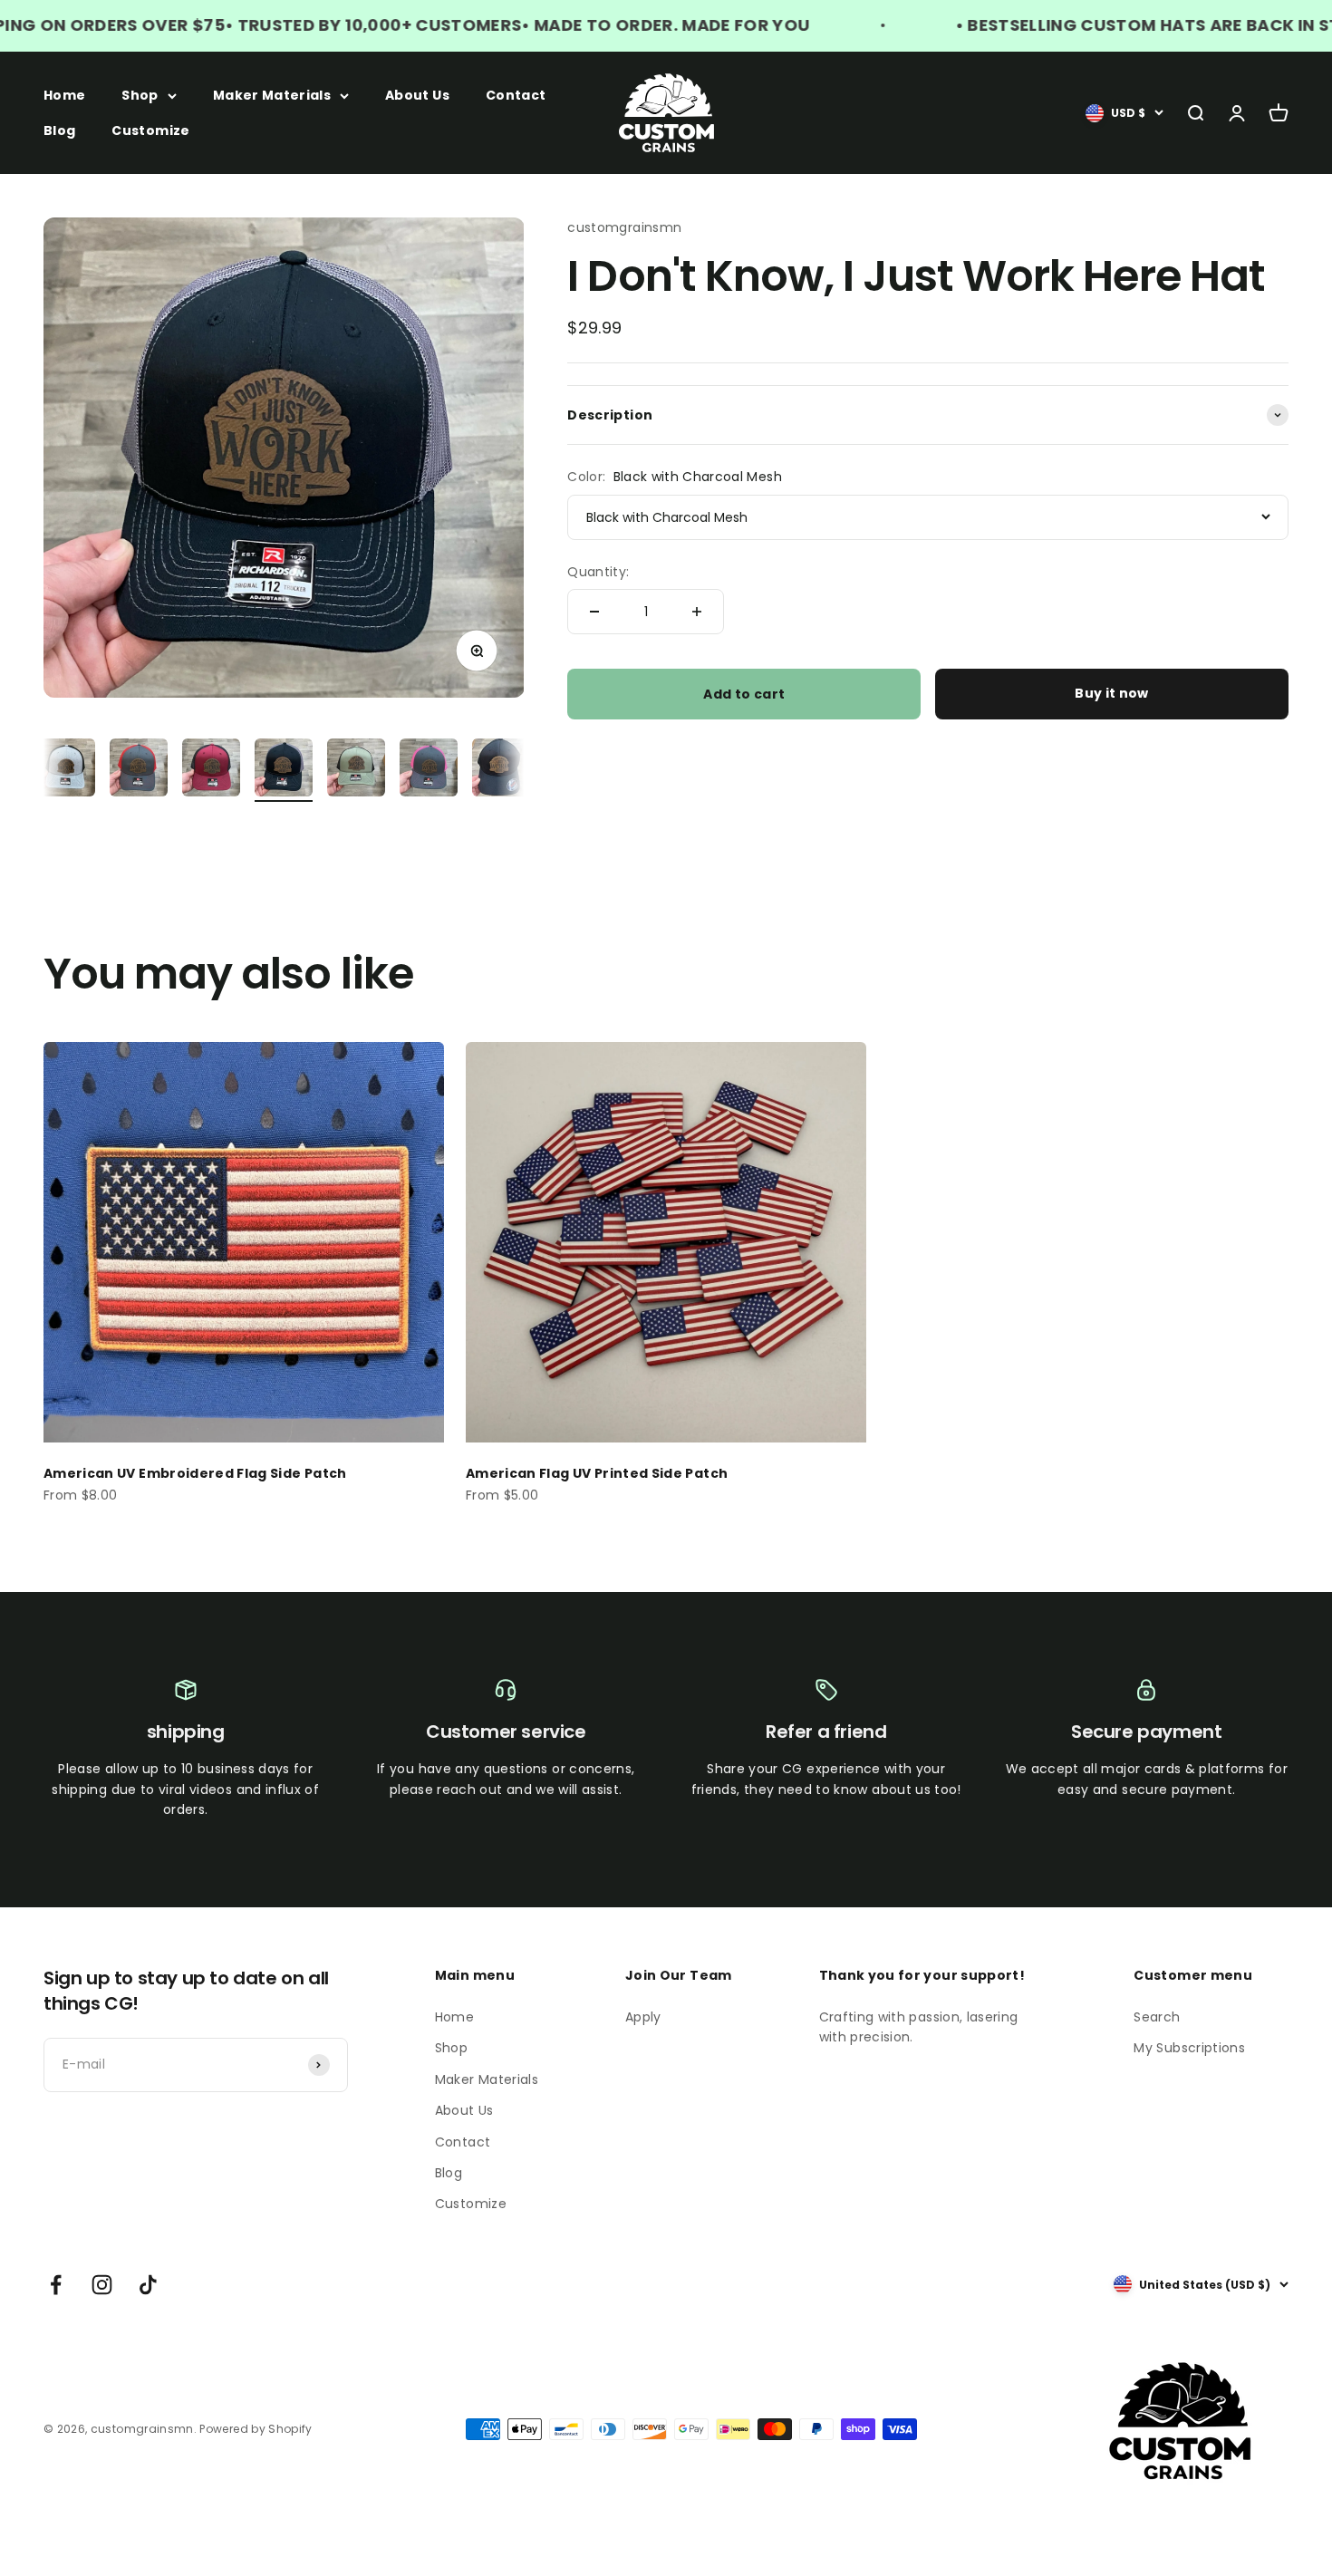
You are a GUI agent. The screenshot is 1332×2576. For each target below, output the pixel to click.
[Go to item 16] (211, 770)
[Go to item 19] (429, 770)
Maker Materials (272, 95)
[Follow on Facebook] (56, 2285)
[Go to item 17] (284, 770)
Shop (140, 95)
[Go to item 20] (501, 770)
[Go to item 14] (66, 770)
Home (64, 95)
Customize (150, 130)
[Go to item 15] (139, 770)
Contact (516, 95)
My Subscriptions (1189, 2048)
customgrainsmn (624, 227)
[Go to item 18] (356, 770)
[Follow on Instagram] (102, 2285)
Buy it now (1112, 693)
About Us (417, 95)
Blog (59, 130)
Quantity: (598, 571)
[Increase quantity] (697, 612)
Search (1157, 2017)
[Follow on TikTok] (148, 2285)
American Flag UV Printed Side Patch (597, 1473)
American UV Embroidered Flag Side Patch (195, 1473)
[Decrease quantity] (594, 612)
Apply (643, 2017)
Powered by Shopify (256, 2429)
